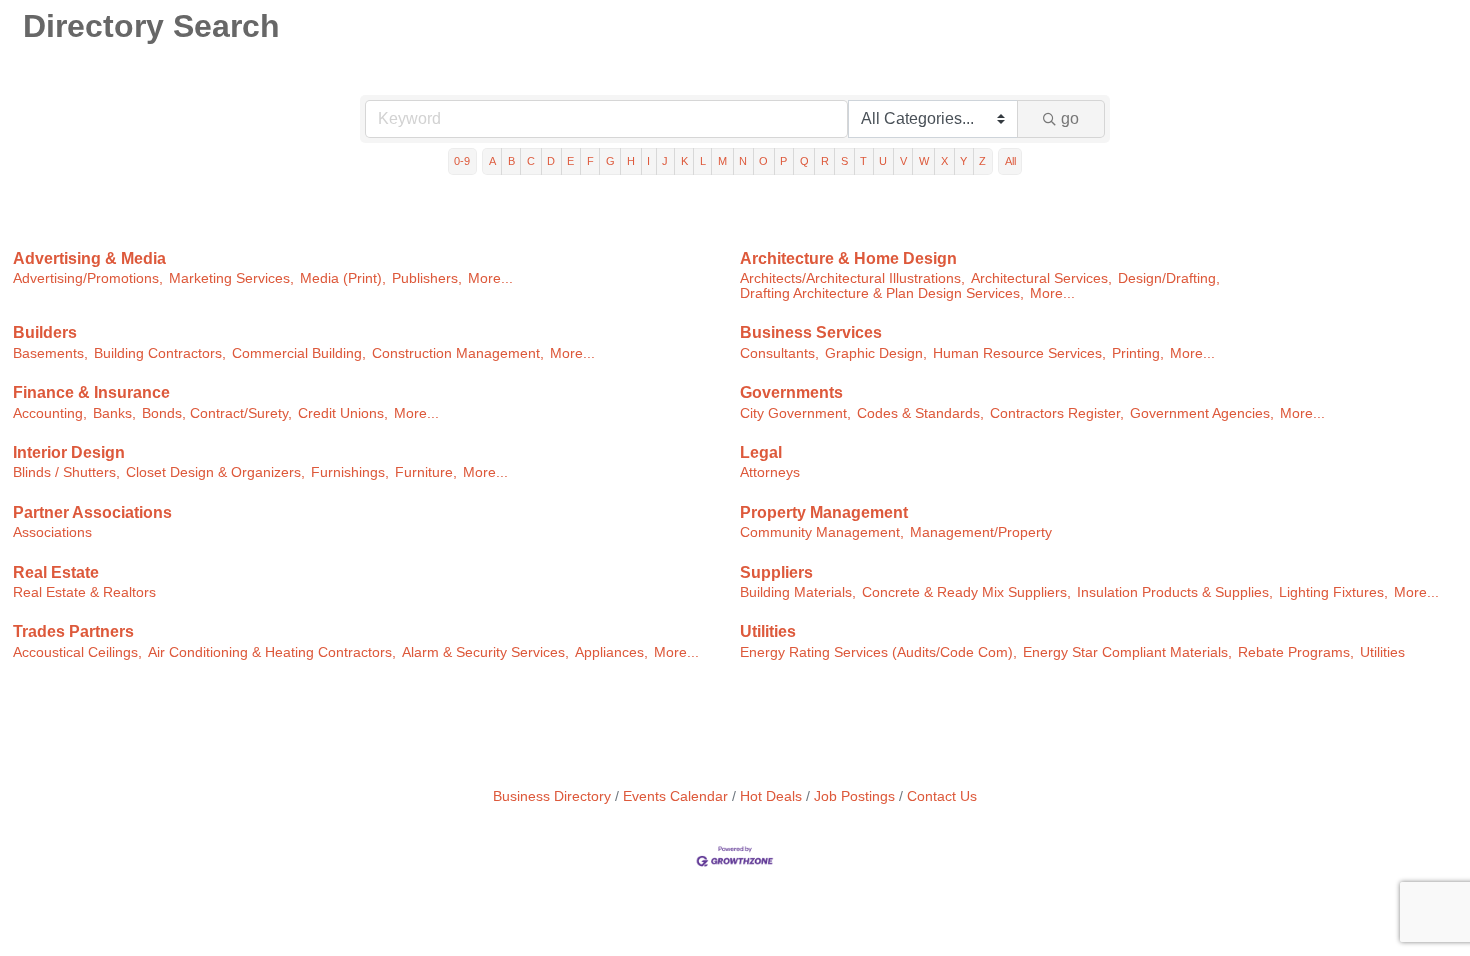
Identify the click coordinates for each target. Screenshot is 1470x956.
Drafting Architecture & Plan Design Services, (882, 293)
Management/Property (981, 532)
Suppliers (776, 572)
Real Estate (56, 572)
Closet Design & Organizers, (215, 472)
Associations (52, 532)
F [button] (590, 161)
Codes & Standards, (920, 413)
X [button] (944, 161)
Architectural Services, (1041, 278)
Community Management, (822, 532)
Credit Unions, (343, 413)
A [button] (492, 161)
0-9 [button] (462, 161)
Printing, (1138, 353)
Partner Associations (92, 512)
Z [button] (982, 161)
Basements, (50, 353)
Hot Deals (771, 796)
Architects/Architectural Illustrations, (852, 278)
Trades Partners (73, 631)
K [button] (684, 161)
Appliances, (611, 652)
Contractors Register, (1057, 413)
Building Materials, (798, 592)
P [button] (783, 161)
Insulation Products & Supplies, (1175, 592)
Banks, (114, 413)
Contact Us (942, 796)
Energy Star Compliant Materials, (1127, 652)
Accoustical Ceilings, (77, 652)
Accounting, (50, 413)
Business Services (811, 332)
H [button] (631, 161)
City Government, (795, 413)
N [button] (743, 161)
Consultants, (779, 353)
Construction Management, (458, 353)
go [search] (1070, 118)
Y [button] (963, 161)
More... (490, 278)
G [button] (610, 161)
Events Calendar (675, 796)
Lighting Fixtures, (1333, 592)
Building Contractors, (160, 353)
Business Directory (552, 796)
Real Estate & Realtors (84, 592)
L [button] (703, 161)
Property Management (824, 512)
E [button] (570, 161)
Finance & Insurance (91, 392)
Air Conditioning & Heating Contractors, (272, 652)
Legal (761, 452)
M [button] (722, 161)
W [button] (924, 161)
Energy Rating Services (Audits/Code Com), (878, 652)
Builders (45, 332)
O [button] (763, 161)
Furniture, (426, 472)
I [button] (648, 161)
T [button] (863, 161)
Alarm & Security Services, (485, 652)
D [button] (551, 161)
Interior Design (69, 452)
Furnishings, (350, 472)
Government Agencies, (1202, 413)
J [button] (665, 161)
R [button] (825, 161)
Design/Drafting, (1169, 278)
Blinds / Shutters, (66, 472)
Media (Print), (343, 278)
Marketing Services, (231, 278)
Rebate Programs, (1296, 652)
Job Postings (854, 796)
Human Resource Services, (1019, 353)
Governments (791, 392)
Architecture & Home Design (848, 258)
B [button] (511, 161)
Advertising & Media (89, 258)
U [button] (883, 161)
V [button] (903, 161)
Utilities (768, 631)
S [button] (844, 161)
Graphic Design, (876, 353)
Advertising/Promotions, (88, 278)
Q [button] (804, 161)
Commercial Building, (299, 353)
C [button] (531, 161)
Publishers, (427, 278)
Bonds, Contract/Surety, (217, 413)
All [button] (1010, 161)
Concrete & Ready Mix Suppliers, (966, 592)
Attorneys (770, 472)
